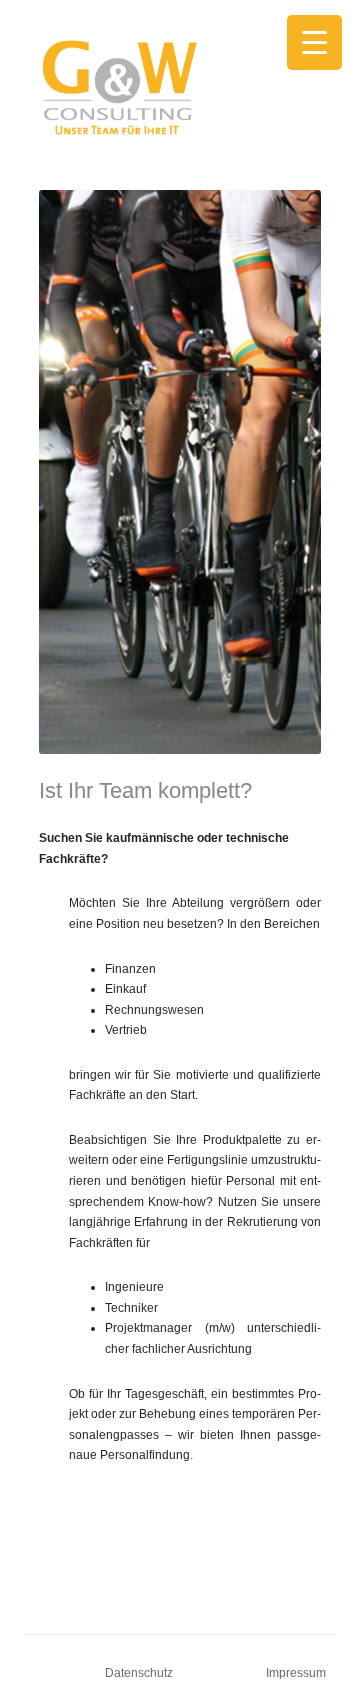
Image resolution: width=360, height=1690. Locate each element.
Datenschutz (139, 1673)
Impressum (296, 1673)
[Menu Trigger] (314, 42)
